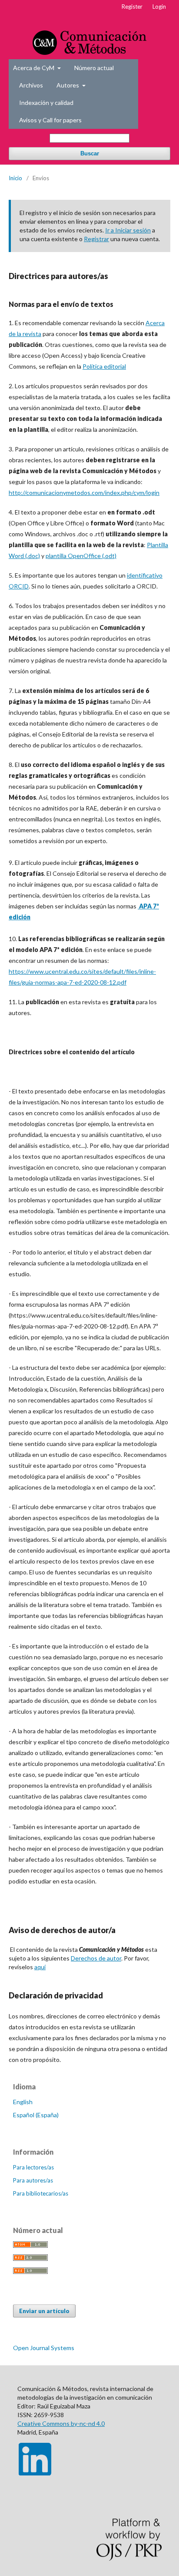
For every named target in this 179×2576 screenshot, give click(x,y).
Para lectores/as (33, 2167)
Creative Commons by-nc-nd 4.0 (61, 2423)
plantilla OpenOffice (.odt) (81, 556)
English (23, 2102)
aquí (40, 1967)
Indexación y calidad (46, 103)
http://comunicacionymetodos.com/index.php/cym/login (84, 493)
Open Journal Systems (44, 2348)
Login (159, 7)
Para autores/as (33, 2180)
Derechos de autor (96, 1958)
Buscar (90, 153)
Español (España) (36, 2115)
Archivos (31, 85)
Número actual (94, 68)
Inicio (15, 178)
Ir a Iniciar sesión (128, 230)
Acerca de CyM (34, 68)
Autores (68, 85)
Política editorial (104, 366)
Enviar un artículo (44, 2311)
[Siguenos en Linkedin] (35, 2473)
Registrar (96, 239)
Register (132, 7)
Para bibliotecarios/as (41, 2193)
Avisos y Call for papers (50, 120)
